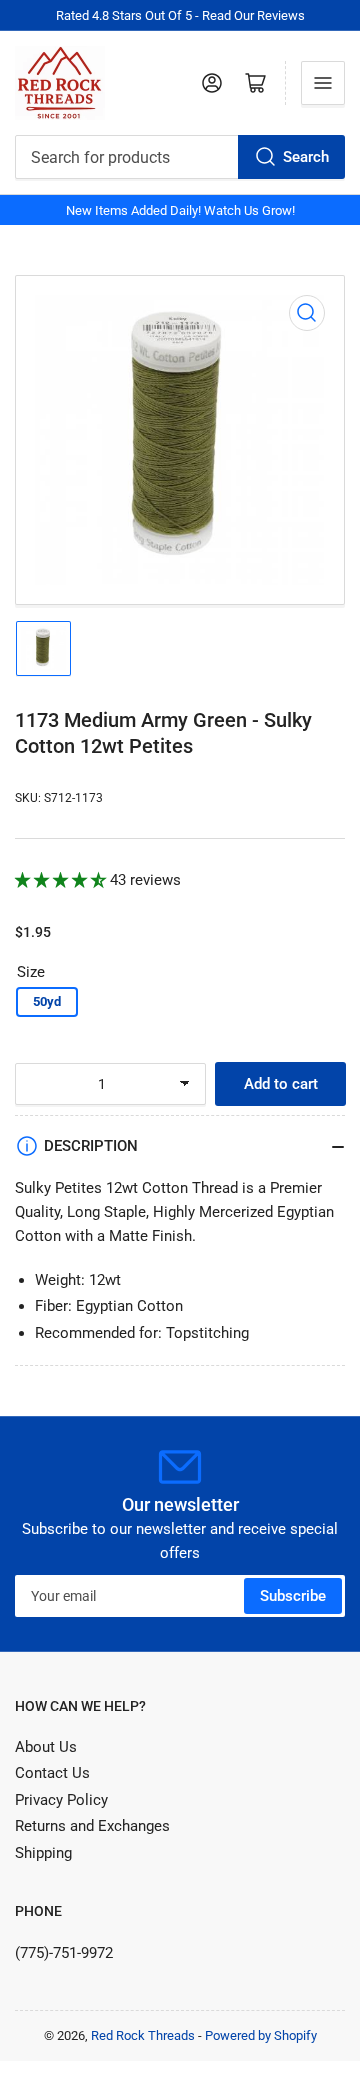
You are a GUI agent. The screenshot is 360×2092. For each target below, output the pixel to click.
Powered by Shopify (261, 2035)
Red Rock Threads (143, 2035)
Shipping (43, 1853)
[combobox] (180, 157)
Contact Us (52, 1773)
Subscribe (293, 1596)
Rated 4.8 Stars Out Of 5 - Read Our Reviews (180, 15)
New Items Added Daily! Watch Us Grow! (180, 210)
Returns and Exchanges (92, 1826)
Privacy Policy (61, 1800)
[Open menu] (323, 83)
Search (306, 157)
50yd (47, 1001)
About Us (46, 1747)
